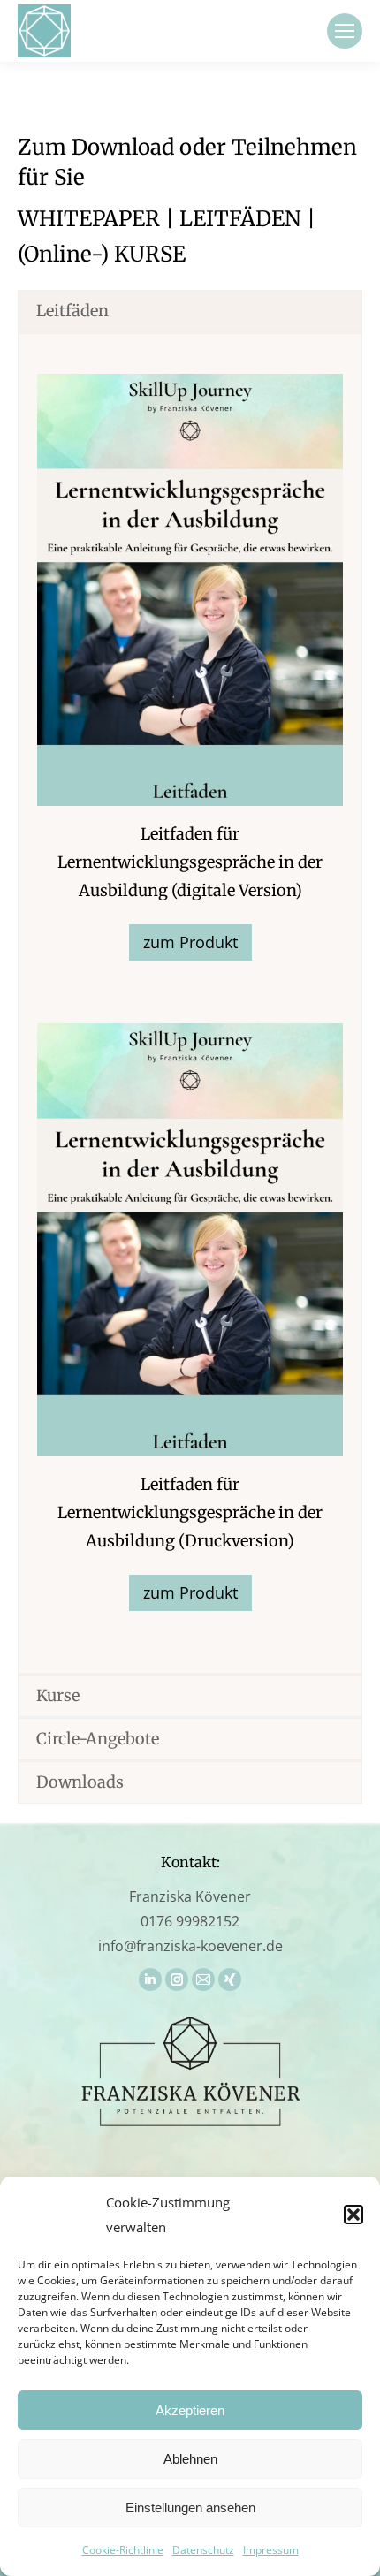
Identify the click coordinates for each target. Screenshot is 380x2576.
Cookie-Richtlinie (123, 2550)
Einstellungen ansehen (190, 2508)
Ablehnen (190, 2459)
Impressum (271, 2550)
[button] (353, 2215)
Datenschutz (203, 2550)
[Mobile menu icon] (345, 31)
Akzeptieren (190, 2410)
